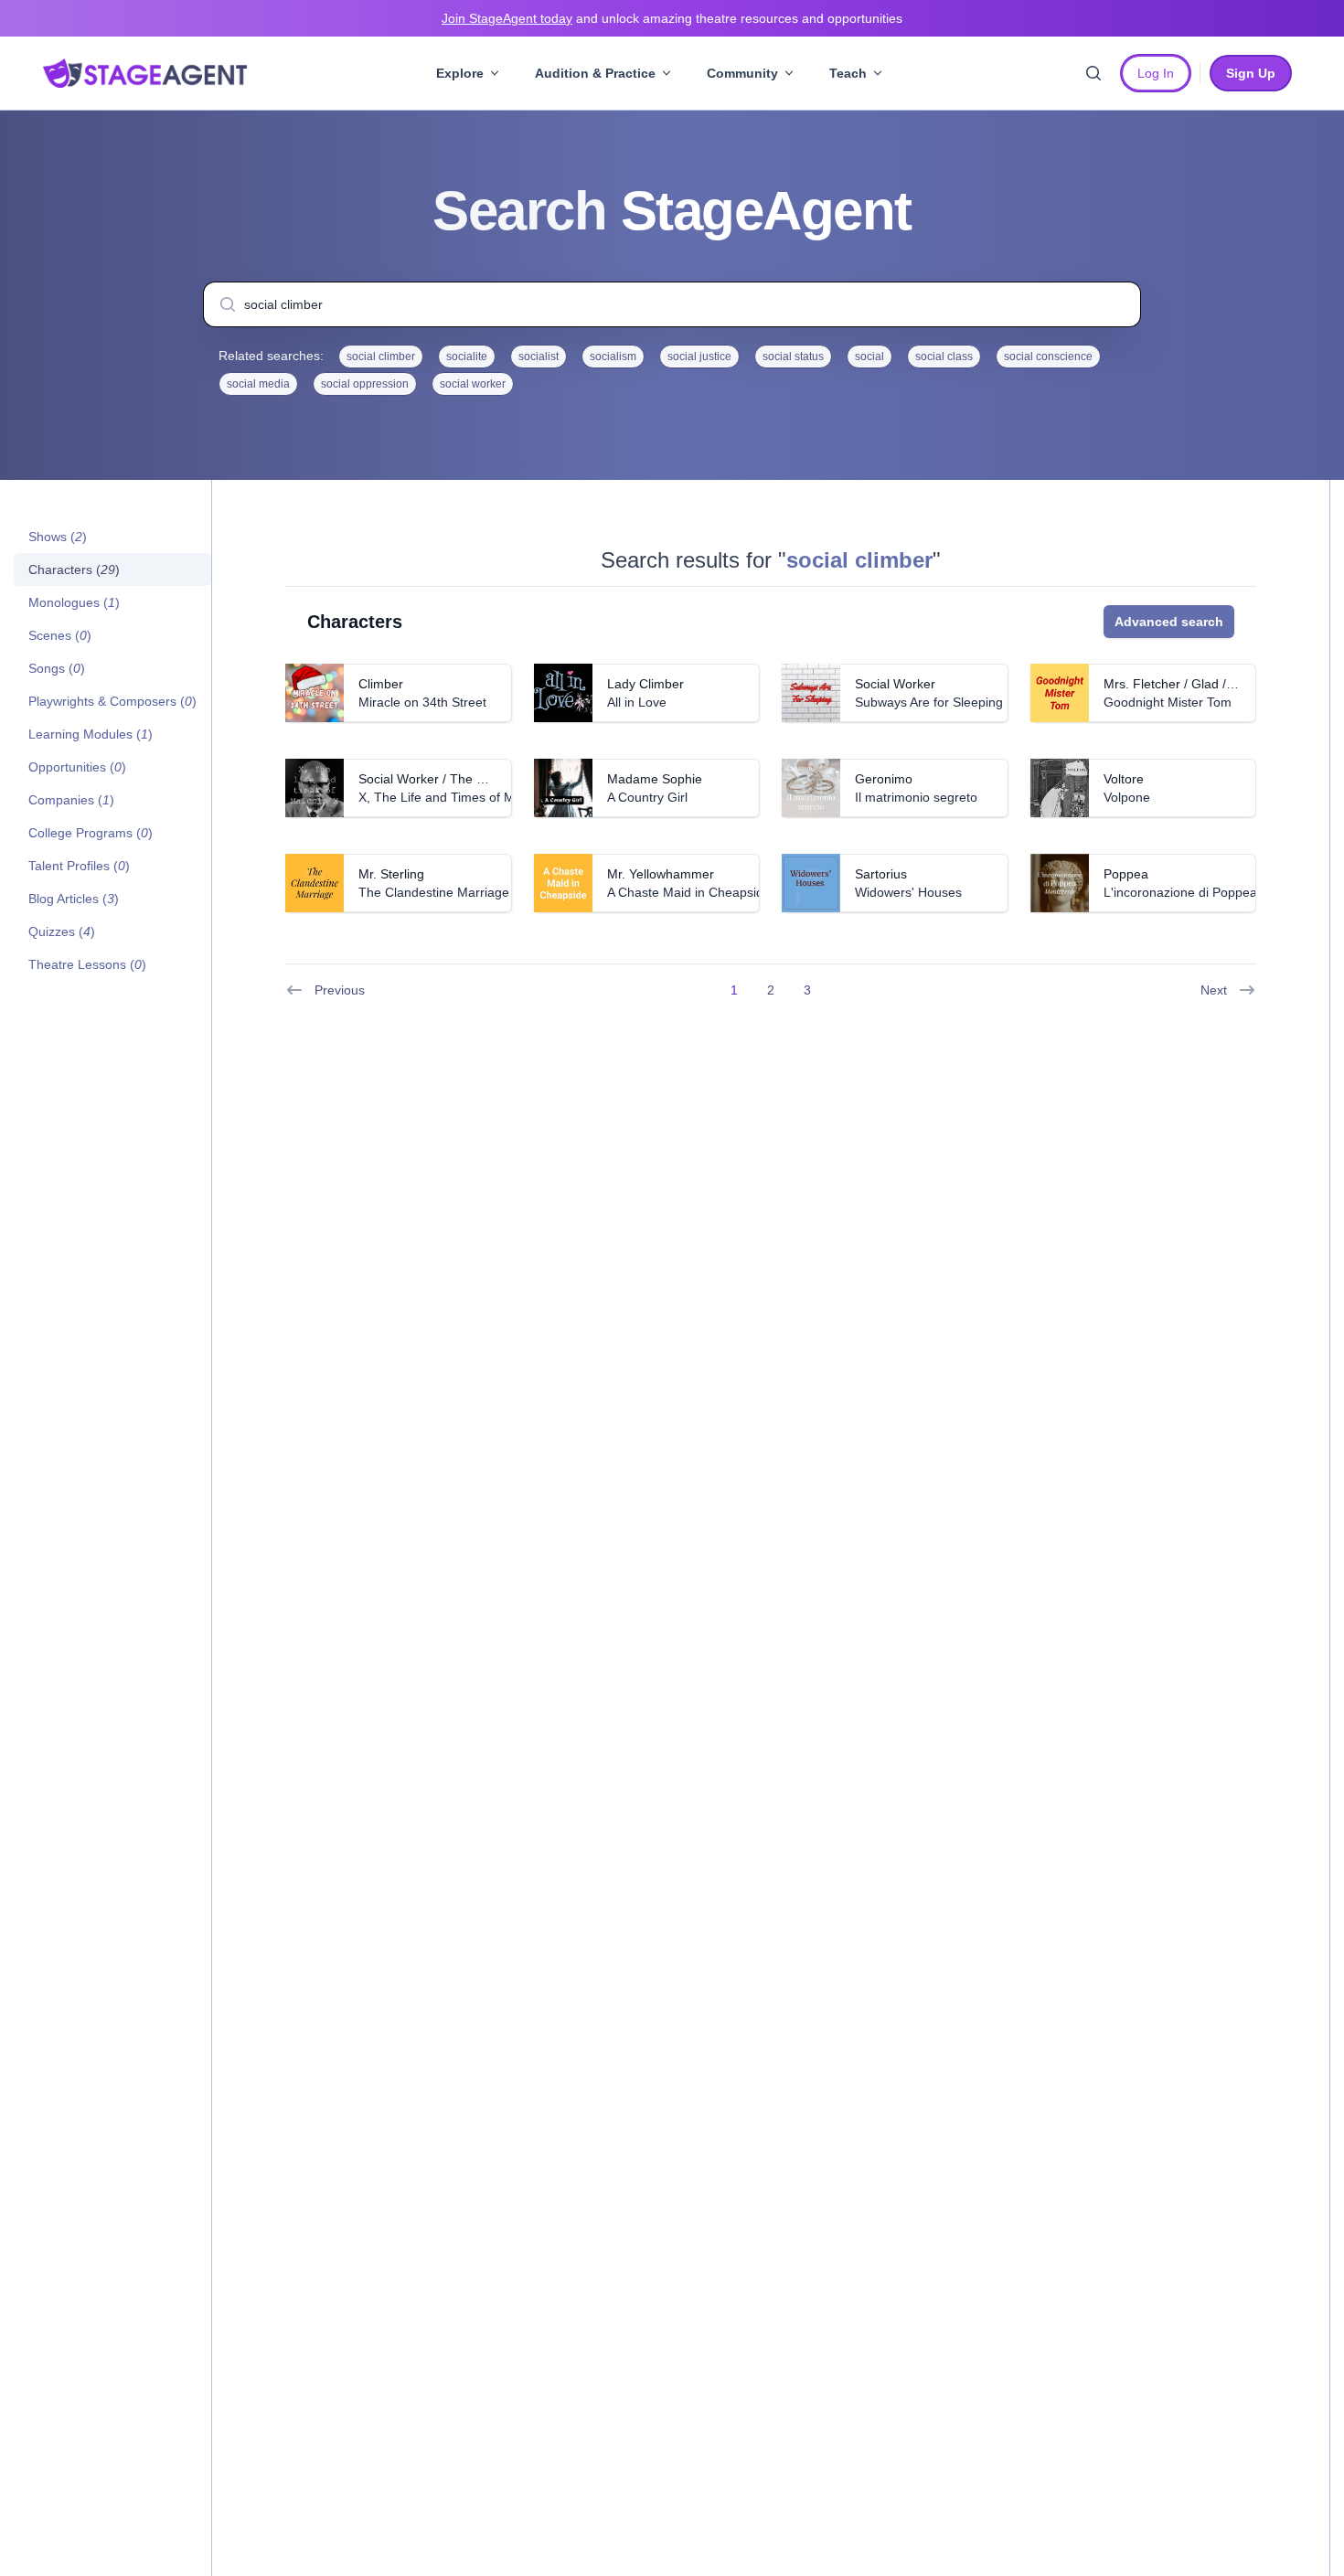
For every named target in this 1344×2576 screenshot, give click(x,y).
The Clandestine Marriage (434, 892)
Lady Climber (645, 684)
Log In (1156, 73)
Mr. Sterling (391, 874)
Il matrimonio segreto (916, 797)
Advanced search (1169, 622)
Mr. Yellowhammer (661, 874)
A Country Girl (647, 797)
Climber (381, 684)
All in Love (637, 702)
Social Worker (895, 684)
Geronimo (884, 779)
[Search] (1093, 73)
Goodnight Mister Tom (1168, 702)
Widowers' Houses (908, 892)
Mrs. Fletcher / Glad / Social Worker (1207, 684)
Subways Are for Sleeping (929, 702)
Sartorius (881, 874)
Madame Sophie (655, 779)
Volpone (1127, 797)
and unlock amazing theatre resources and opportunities (672, 18)
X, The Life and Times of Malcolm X (461, 797)
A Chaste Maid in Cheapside (689, 892)
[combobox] (672, 304)
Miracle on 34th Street (422, 702)
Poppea (1126, 874)
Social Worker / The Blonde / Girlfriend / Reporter (501, 779)
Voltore (1124, 779)
